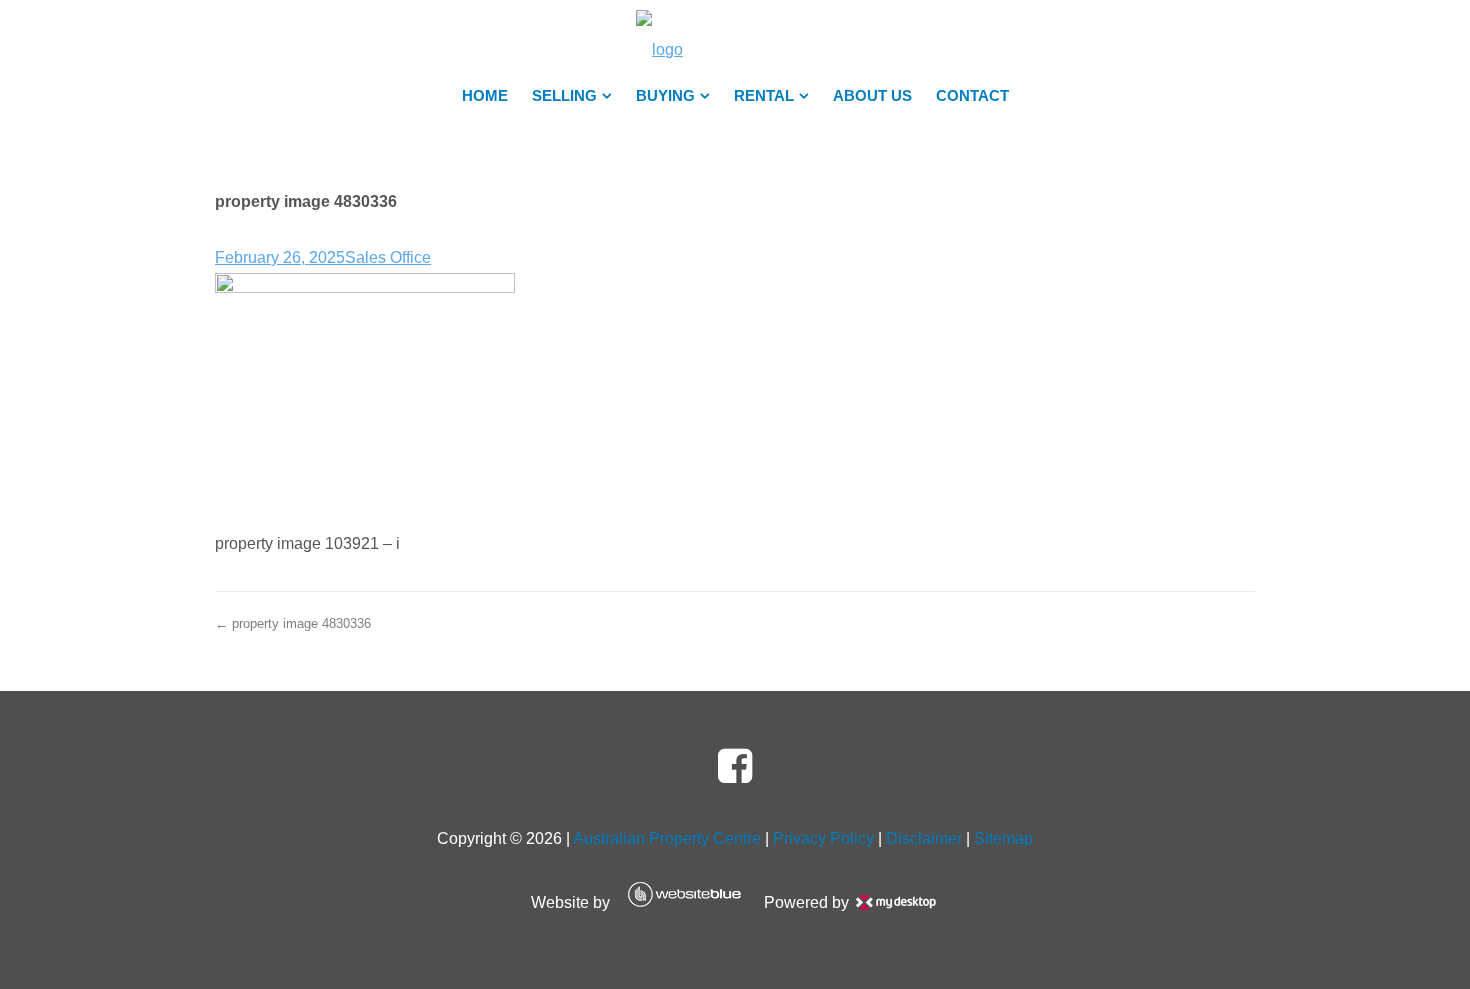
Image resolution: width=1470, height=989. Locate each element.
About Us (872, 96)
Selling (564, 96)
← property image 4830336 (293, 623)
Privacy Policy (823, 838)
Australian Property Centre (667, 838)
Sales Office (388, 257)
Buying (665, 96)
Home (485, 96)
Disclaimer (924, 838)
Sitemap (1003, 838)
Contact (972, 96)
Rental (764, 96)
